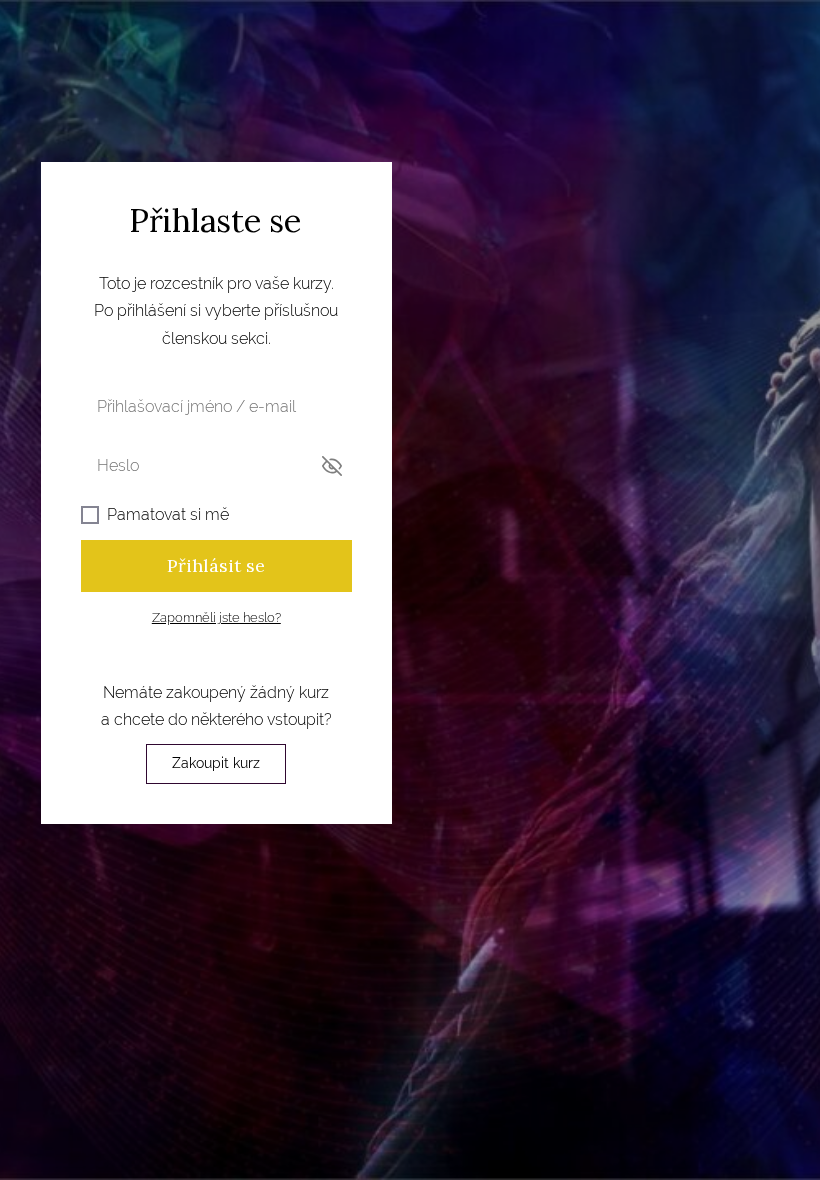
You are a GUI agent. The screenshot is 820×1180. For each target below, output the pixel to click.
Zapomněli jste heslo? (216, 617)
